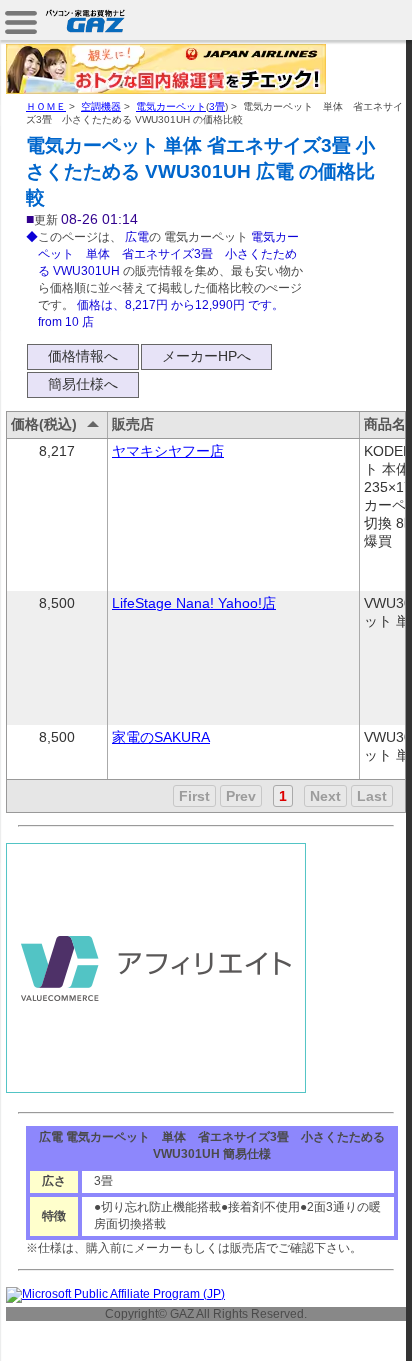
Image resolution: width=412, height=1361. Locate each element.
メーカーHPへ (206, 356)
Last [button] (372, 796)
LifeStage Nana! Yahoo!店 (194, 603)
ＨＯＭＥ (46, 106)
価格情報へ (83, 356)
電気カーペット (171, 106)
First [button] (194, 796)
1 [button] (283, 796)
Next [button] (325, 796)
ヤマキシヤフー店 (168, 451)
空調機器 (101, 106)
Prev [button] (241, 796)
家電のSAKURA (161, 737)
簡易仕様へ (83, 384)
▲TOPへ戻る (341, 1323)
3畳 (217, 106)
